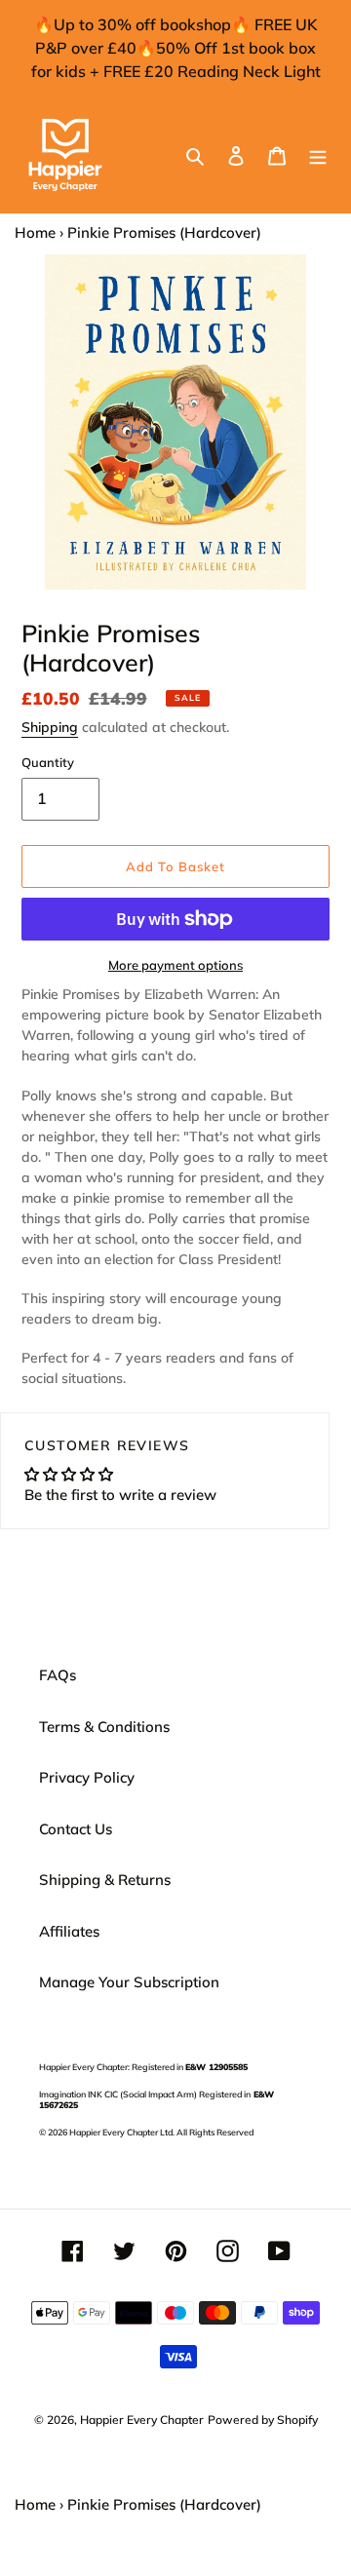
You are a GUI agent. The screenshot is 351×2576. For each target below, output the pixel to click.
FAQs (58, 1675)
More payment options (175, 965)
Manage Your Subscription (129, 1982)
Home (35, 232)
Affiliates (69, 1931)
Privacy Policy (87, 1777)
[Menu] (318, 155)
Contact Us (76, 1829)
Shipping (50, 727)
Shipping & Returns (105, 1880)
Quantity (48, 762)
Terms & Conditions (104, 1727)
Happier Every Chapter (142, 2420)
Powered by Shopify (263, 2420)
